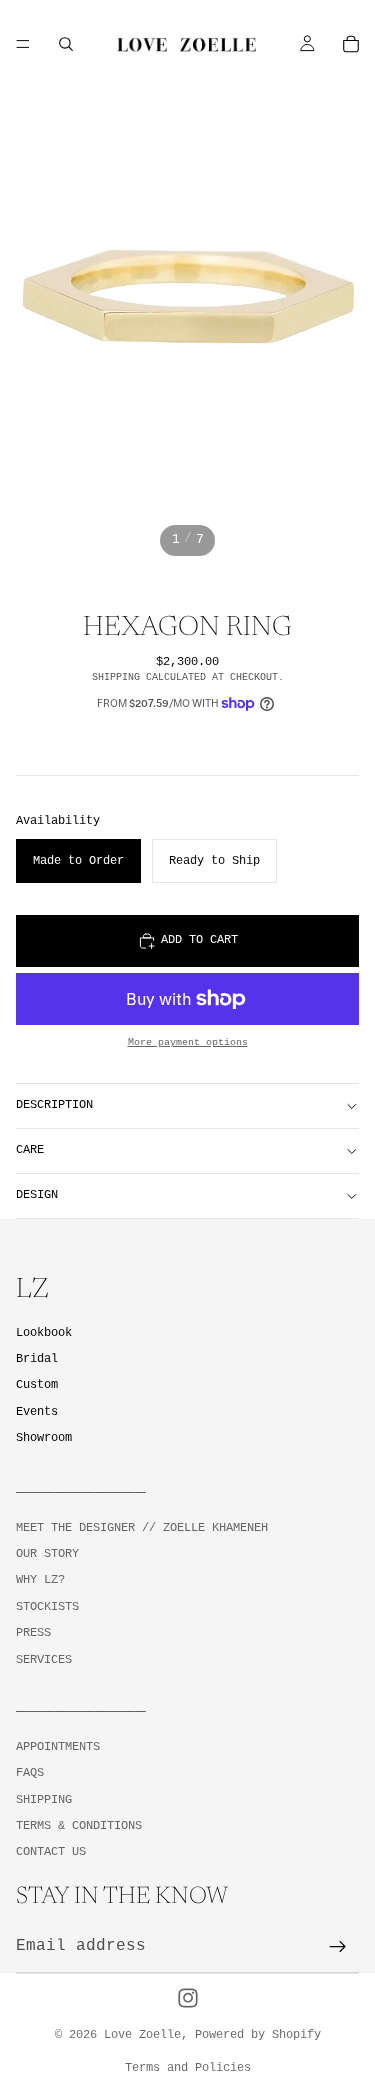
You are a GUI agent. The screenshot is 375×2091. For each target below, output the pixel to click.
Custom (37, 1385)
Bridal (37, 1359)
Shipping (44, 1799)
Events (37, 1411)
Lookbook (44, 1333)
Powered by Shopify (258, 2035)
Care (30, 1150)
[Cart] (351, 44)
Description (54, 1105)
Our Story (47, 1554)
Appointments (58, 1746)
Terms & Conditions (79, 1826)
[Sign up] (338, 1947)
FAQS (30, 1773)
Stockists (47, 1606)
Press (33, 1633)
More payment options (188, 1042)
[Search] (66, 44)
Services (44, 1659)
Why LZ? (40, 1580)
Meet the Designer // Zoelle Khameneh (142, 1527)
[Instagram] (188, 1998)
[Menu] (23, 44)
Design (37, 1195)
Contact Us (51, 1852)
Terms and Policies (188, 2068)
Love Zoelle (142, 2035)
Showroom (44, 1437)
